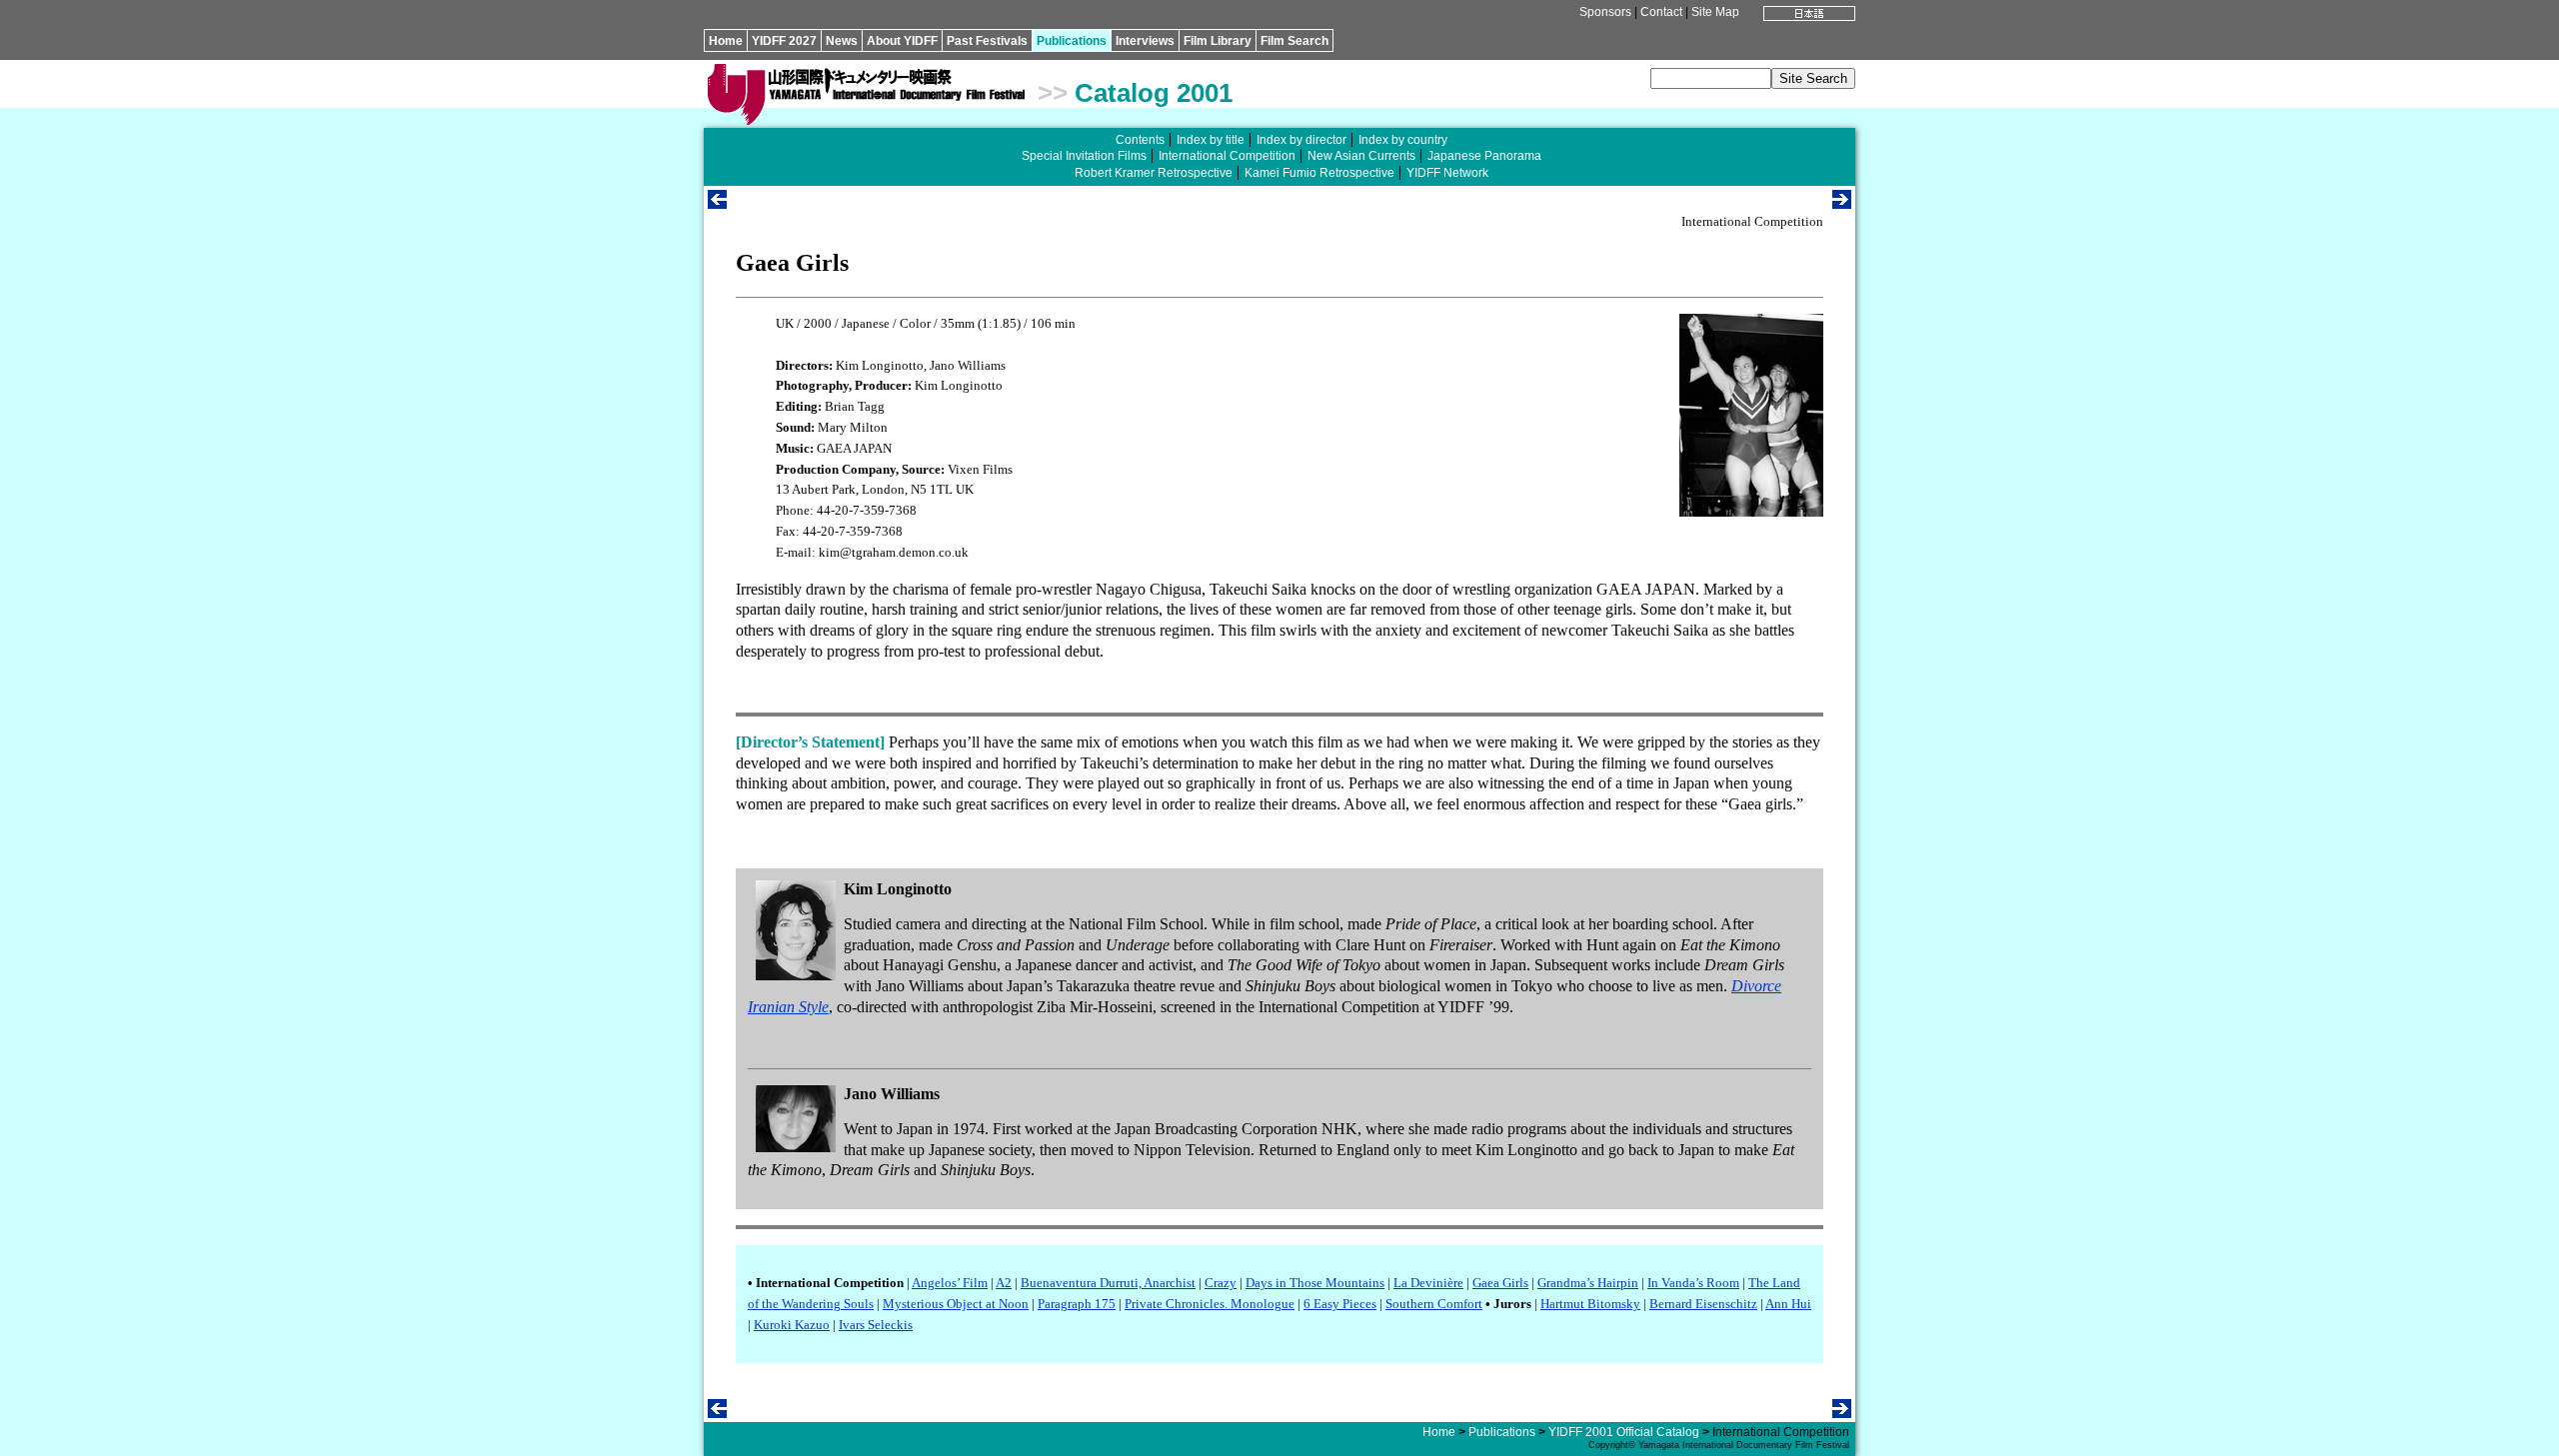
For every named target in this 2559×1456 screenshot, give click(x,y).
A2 (1004, 1283)
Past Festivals (987, 41)
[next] (1842, 203)
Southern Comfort (1434, 1304)
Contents (1140, 140)
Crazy (1221, 1283)
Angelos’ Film (950, 1283)
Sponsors (1605, 12)
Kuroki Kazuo (792, 1325)
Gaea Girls (1500, 1283)
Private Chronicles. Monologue (1210, 1304)
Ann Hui (1788, 1304)
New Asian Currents (1361, 156)
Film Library (1218, 41)
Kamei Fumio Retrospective (1319, 173)
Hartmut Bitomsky (1590, 1304)
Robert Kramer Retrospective (1154, 173)
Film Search (1294, 41)
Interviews (1145, 41)
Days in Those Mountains (1315, 1283)
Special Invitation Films (1084, 156)
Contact (1661, 12)
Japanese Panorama (1484, 156)
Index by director (1301, 140)
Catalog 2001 (1154, 93)
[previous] (717, 203)
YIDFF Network (1447, 173)
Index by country (1403, 140)
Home (726, 41)
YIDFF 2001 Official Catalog (1624, 1432)
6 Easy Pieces (1340, 1304)
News (842, 41)
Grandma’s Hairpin (1588, 1283)
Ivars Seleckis (876, 1325)
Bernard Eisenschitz (1703, 1304)
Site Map (1715, 12)
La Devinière (1428, 1283)
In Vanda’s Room (1693, 1283)
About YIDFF (902, 41)
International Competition (1227, 156)
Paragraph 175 (1077, 1304)
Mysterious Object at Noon (956, 1304)
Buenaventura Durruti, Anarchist (1108, 1283)
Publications (1072, 41)
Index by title (1211, 140)
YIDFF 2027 (784, 41)
